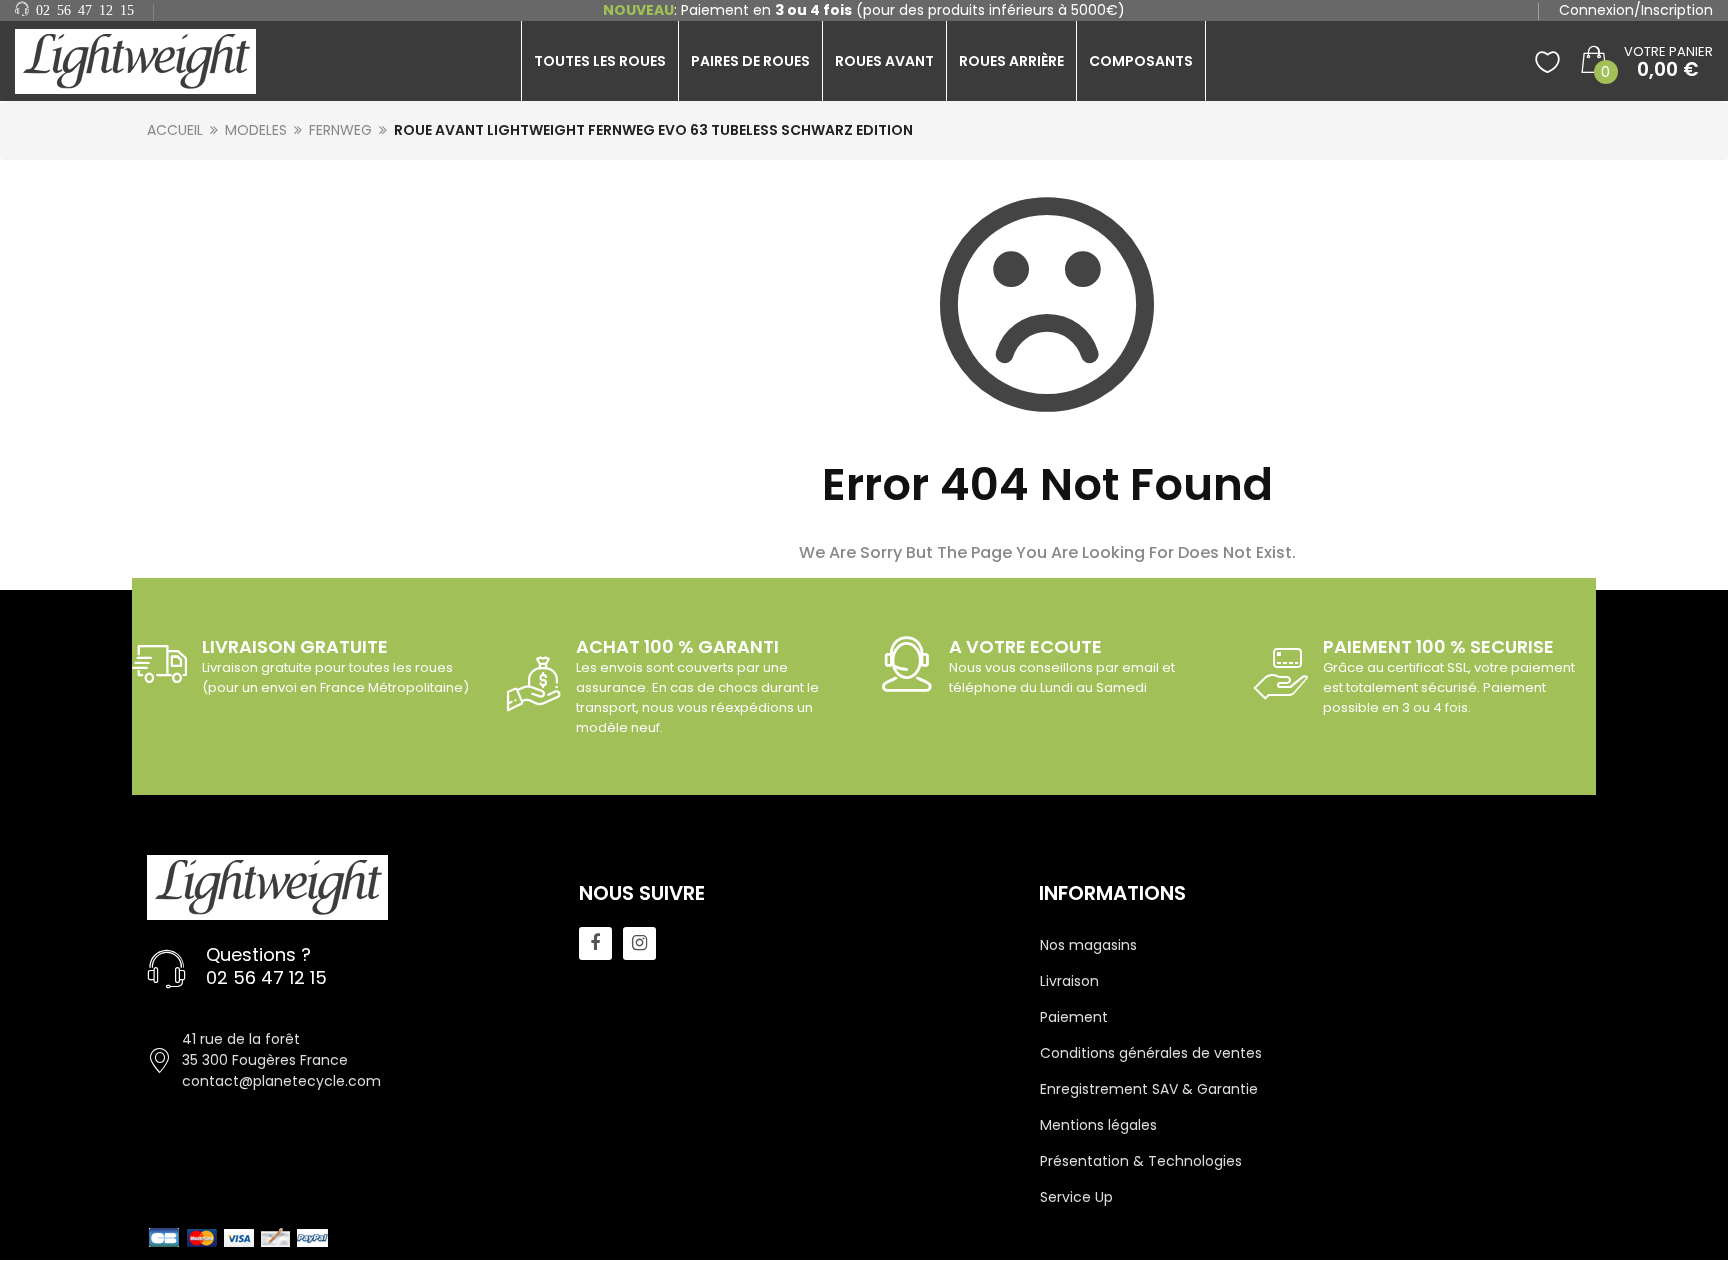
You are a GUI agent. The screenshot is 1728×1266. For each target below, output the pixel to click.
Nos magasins (1088, 945)
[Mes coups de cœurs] (1547, 61)
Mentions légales (1098, 1125)
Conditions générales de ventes (1151, 1053)
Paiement (1074, 1017)
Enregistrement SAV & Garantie (1149, 1089)
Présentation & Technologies (1141, 1161)
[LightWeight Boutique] (144, 61)
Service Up (1076, 1197)
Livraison (1069, 981)
